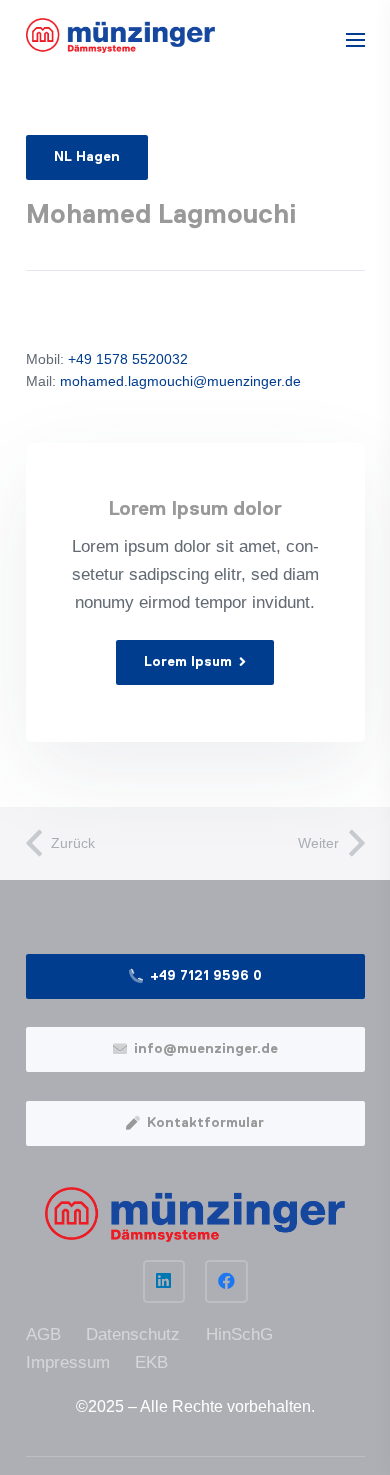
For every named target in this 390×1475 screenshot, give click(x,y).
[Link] (121, 35)
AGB (43, 1334)
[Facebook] (226, 1281)
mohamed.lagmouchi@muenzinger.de (180, 381)
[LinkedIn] (164, 1281)
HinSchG (239, 1334)
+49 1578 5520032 (126, 359)
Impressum (68, 1362)
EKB (151, 1362)
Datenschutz (133, 1334)
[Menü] (355, 40)
